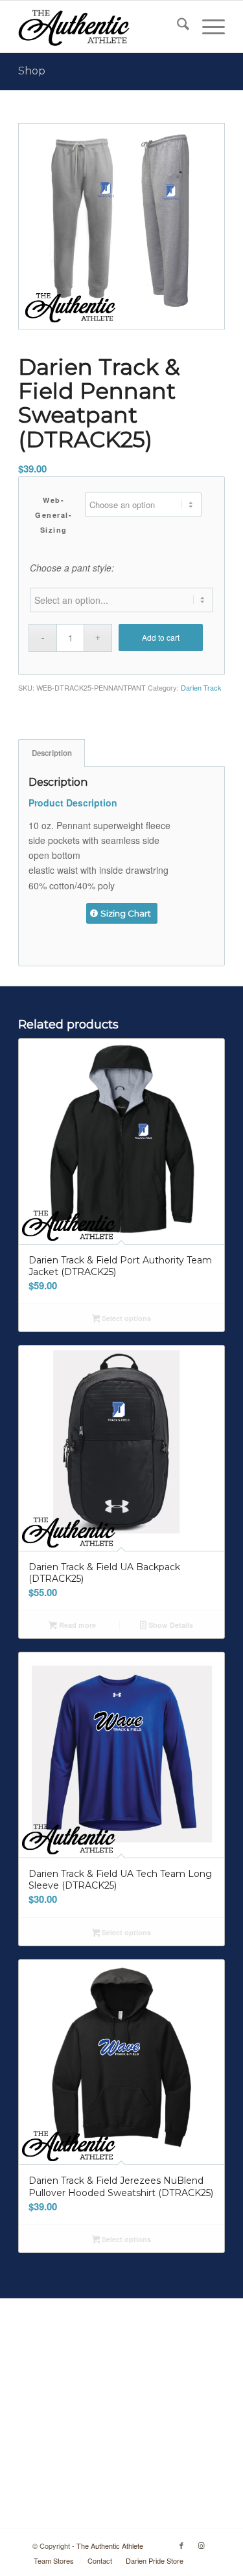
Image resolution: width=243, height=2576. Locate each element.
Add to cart (161, 637)
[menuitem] (177, 27)
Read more (76, 1625)
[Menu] (207, 27)
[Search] (177, 27)
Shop (32, 71)
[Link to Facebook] (181, 2545)
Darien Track (201, 687)
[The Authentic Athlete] (101, 27)
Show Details (170, 1625)
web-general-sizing (53, 515)
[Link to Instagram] (201, 2545)
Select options (125, 1318)
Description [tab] (52, 753)
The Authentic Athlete (110, 2546)
